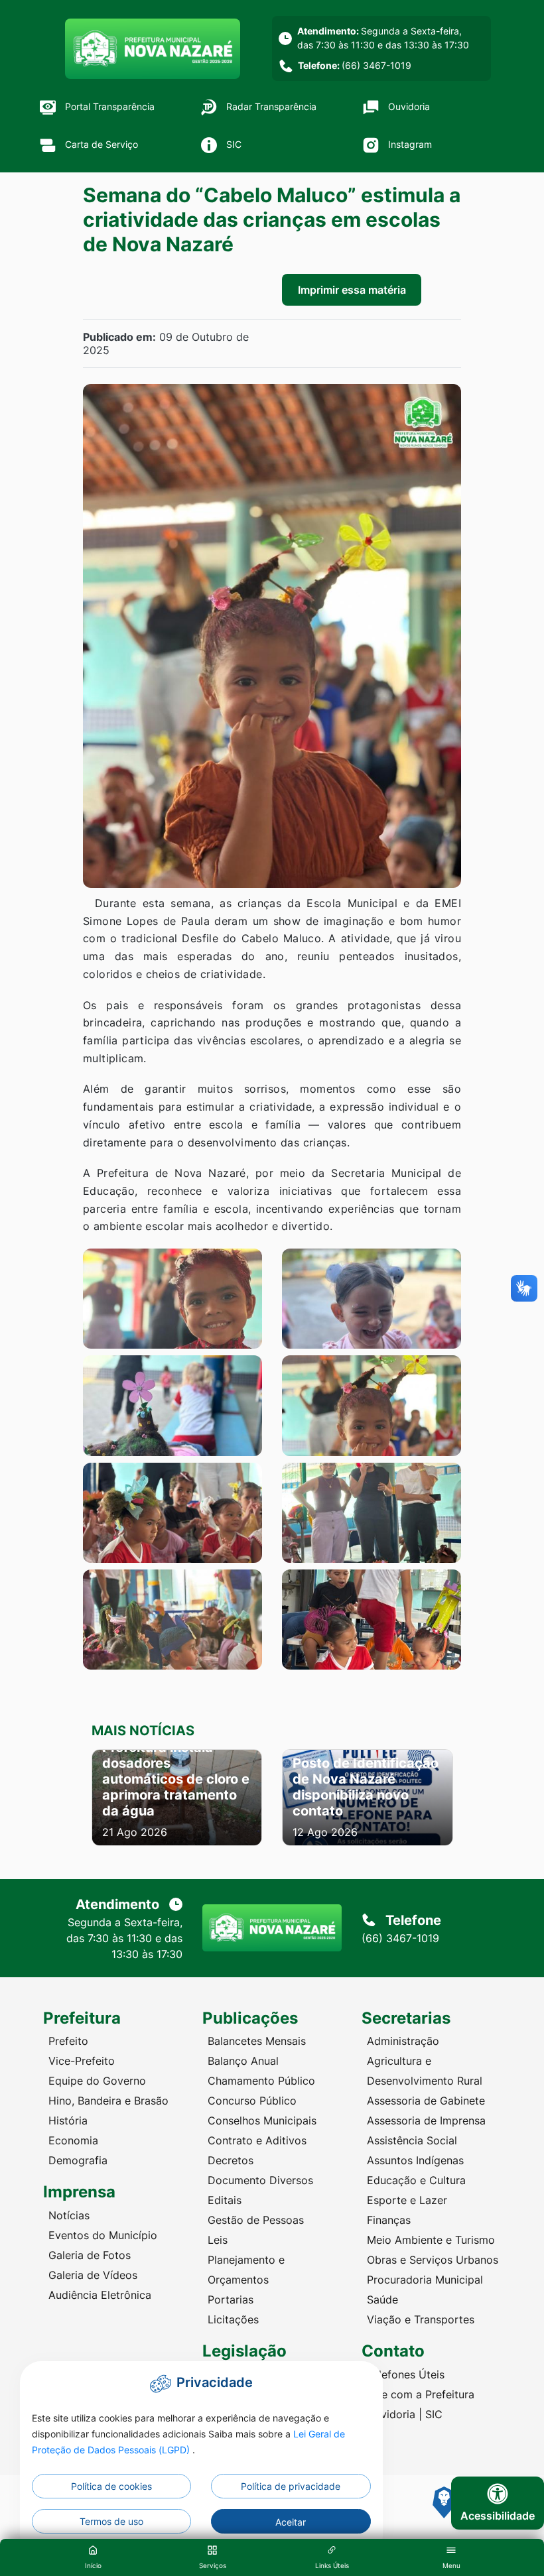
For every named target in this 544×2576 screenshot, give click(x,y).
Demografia (78, 2160)
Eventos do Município (103, 2235)
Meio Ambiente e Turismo (431, 2240)
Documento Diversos (260, 2180)
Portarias (231, 2300)
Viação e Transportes (421, 2319)
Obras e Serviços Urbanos (433, 2260)
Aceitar (291, 2522)
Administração (403, 2041)
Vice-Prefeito (82, 2061)
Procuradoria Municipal (425, 2280)
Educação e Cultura (416, 2180)
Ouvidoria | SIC (405, 2414)
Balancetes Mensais (257, 2041)
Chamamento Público (261, 2081)
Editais (225, 2200)
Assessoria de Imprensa (426, 2120)
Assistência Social (412, 2140)
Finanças (389, 2220)
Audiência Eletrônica (100, 2295)
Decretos (231, 2160)
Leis (218, 2240)
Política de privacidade (291, 2486)
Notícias (69, 2215)
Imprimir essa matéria (352, 290)
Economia (73, 2140)
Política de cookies (111, 2486)
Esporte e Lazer (407, 2200)
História (68, 2120)
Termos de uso (111, 2521)
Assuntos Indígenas (415, 2160)
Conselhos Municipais (262, 2120)
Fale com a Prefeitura (421, 2394)
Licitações (233, 2319)
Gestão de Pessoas (256, 2220)
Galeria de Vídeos (93, 2275)
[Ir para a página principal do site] (153, 49)
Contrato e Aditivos (257, 2140)
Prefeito (68, 2041)
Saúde (382, 2300)
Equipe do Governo (97, 2081)
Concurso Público (252, 2101)
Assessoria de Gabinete (426, 2101)
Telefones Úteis (406, 2374)
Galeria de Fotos (90, 2255)
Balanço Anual (243, 2061)
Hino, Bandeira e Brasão (108, 2101)
